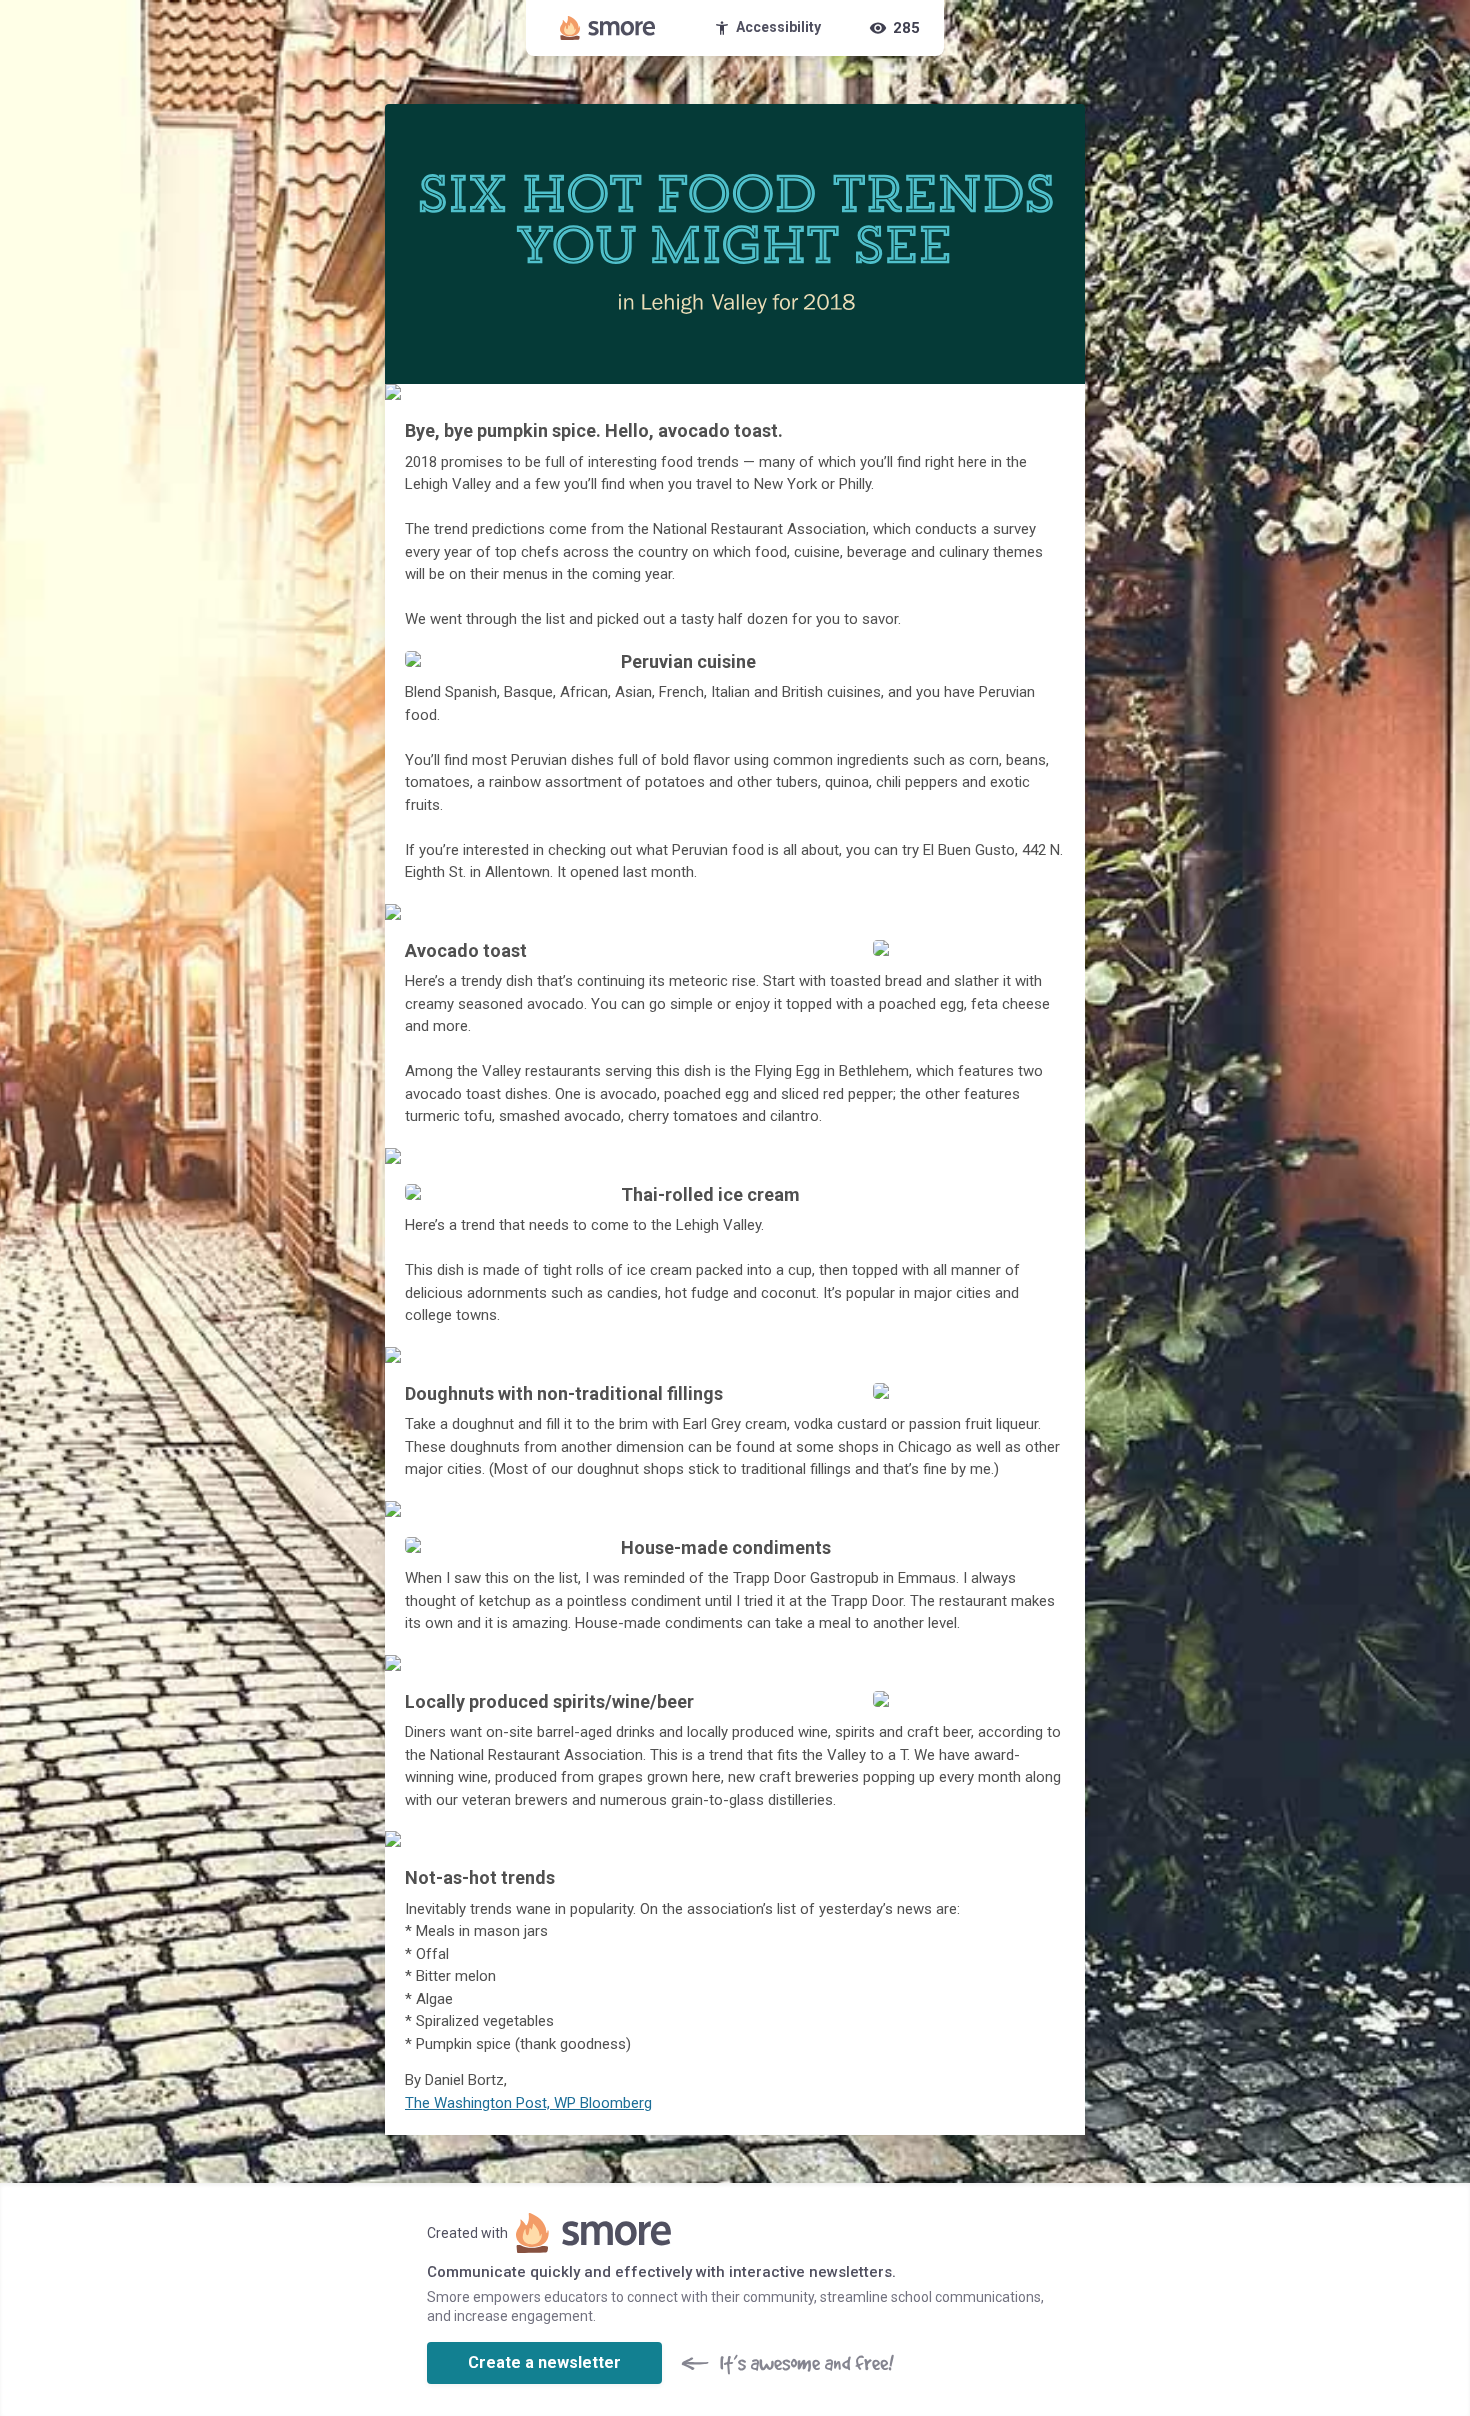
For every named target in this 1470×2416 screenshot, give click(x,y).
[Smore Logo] (608, 28)
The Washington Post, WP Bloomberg (528, 2103)
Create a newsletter (544, 2362)
